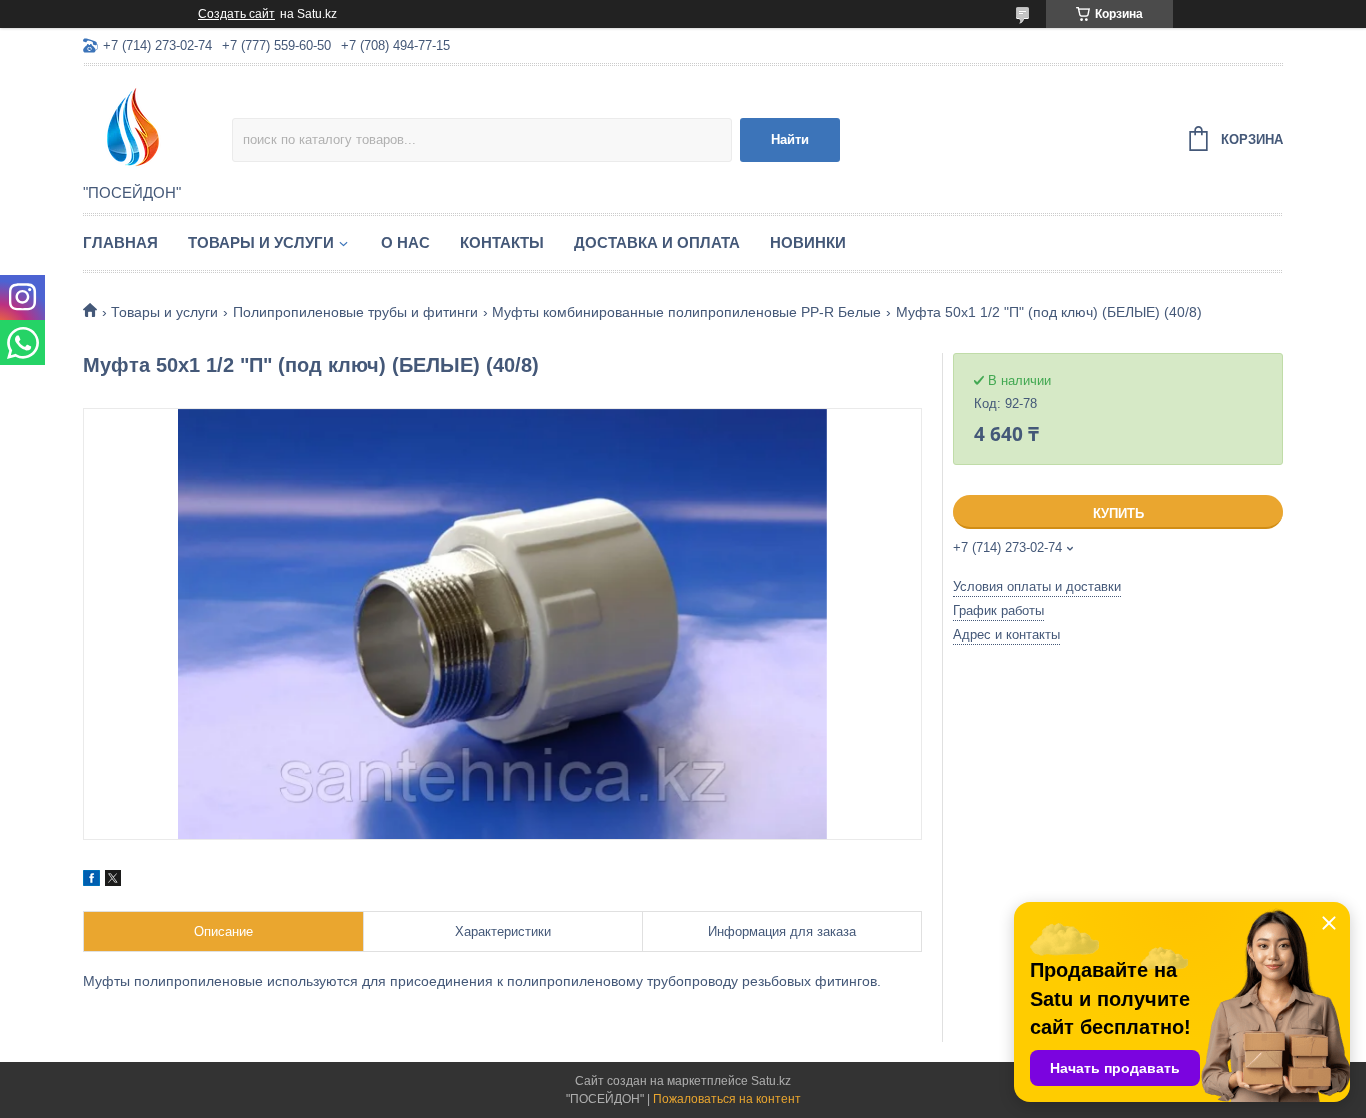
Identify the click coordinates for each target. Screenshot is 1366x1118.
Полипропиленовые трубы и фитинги (355, 312)
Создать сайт (236, 14)
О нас (405, 242)
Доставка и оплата (657, 242)
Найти (790, 139)
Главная (120, 242)
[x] (113, 881)
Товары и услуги (261, 242)
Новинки (808, 242)
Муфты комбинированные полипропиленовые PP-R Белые (686, 312)
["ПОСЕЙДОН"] (157, 126)
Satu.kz (771, 1081)
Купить (1118, 513)
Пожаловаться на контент (727, 1099)
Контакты (502, 242)
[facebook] (91, 881)
